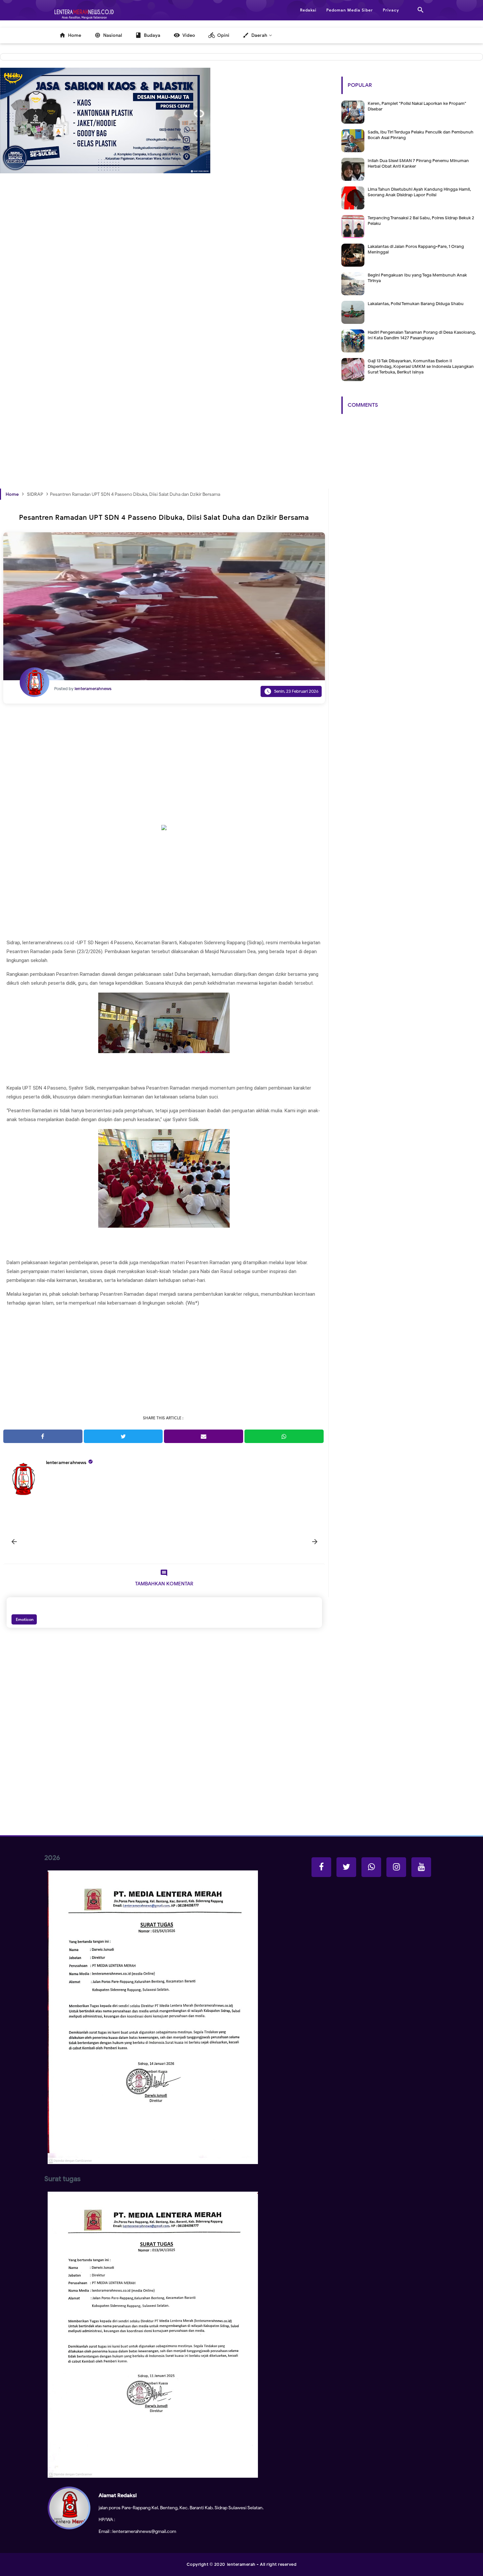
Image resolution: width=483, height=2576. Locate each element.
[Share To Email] (204, 1436)
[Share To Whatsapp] (284, 1436)
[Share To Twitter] (123, 1436)
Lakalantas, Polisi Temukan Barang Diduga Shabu (416, 304)
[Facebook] (321, 1867)
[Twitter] (346, 1867)
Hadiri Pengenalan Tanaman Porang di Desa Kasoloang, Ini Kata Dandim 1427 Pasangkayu (422, 335)
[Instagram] (396, 1867)
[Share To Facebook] (43, 1436)
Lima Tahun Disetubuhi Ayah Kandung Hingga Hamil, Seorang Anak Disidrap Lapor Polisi (419, 192)
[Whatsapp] (371, 1867)
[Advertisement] (164, 285)
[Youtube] (421, 1867)
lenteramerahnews (66, 1463)
